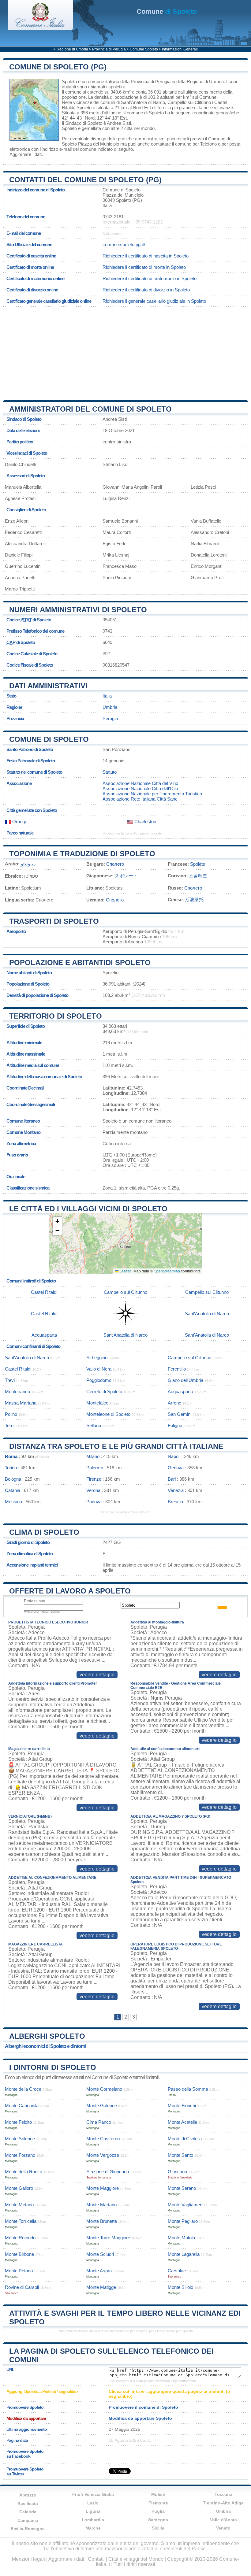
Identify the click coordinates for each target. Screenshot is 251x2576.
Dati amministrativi (48, 686)
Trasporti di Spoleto (54, 921)
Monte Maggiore (103, 2188)
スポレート (126, 876)
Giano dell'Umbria (185, 1380)
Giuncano (177, 2172)
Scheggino (97, 1358)
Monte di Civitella (185, 2139)
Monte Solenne (20, 2139)
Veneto (223, 2528)
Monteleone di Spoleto (108, 1414)
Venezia (176, 1490)
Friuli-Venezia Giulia (93, 2494)
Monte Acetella (182, 2122)
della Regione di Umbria (200, 81)
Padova (94, 1502)
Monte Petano (19, 2271)
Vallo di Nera (99, 1369)
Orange (19, 822)
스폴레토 (198, 876)
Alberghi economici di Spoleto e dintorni (45, 2046)
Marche (93, 2528)
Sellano (94, 1425)
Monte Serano (182, 2188)
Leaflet (125, 1271)
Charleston (145, 822)
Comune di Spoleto (49, 739)
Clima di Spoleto (44, 1532)
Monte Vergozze (103, 2155)
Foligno (175, 1425)
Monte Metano (19, 2205)
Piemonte (158, 2503)
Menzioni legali (28, 2559)
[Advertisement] (125, 351)
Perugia (110, 718)
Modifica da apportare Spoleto (140, 2418)
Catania (13, 1490)
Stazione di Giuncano (108, 2172)
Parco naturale (20, 833)
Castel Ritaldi (44, 1292)
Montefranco (17, 1392)
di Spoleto (167, 11)
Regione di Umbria (72, 49)
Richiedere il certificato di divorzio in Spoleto (146, 290)
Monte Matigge (101, 2287)
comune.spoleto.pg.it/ (124, 244)
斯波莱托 (194, 899)
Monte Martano (101, 2205)
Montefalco (97, 1403)
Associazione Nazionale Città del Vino (140, 783)
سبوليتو (28, 864)
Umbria (110, 707)
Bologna (13, 1479)
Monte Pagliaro (183, 2221)
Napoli (174, 1456)
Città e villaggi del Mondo (136, 2559)
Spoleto (69, 81)
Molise (158, 2494)
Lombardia (93, 2520)
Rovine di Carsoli (22, 2287)
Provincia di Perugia (109, 49)
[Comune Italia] (40, 28)
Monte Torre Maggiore (108, 2238)
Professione (34, 1601)
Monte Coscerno (103, 2139)
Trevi (10, 1380)
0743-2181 (113, 217)
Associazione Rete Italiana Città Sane (140, 799)
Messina (13, 1502)
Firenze (94, 1479)
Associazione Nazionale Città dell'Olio (140, 788)
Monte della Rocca (24, 2172)
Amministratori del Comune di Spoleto (90, 409)
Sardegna (158, 2520)
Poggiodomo (99, 1380)
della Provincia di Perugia (145, 81)
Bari (172, 1479)
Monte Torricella (21, 2221)
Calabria (28, 2512)
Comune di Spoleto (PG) (58, 67)
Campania (28, 2520)
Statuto (110, 772)
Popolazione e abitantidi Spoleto (80, 962)
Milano (93, 1456)
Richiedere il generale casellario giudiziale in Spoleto (154, 301)
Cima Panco (99, 2122)
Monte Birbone (19, 2254)
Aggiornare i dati (26, 154)
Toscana (223, 2494)
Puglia (158, 2511)
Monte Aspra (99, 2271)
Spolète (198, 864)
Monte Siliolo (180, 2287)
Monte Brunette (102, 2221)
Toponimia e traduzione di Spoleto (82, 854)
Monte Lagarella (184, 2254)
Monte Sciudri (100, 2254)
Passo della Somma (188, 2089)
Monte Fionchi (182, 2106)
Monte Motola (181, 2238)
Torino (11, 1468)
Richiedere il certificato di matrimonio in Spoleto (150, 278)
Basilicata (28, 2504)
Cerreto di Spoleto (104, 1392)
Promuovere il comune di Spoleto (143, 2407)
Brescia (175, 1502)
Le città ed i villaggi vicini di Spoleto (88, 1209)
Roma (11, 1456)
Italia (107, 696)
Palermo (95, 1468)
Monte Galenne (102, 2106)
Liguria (93, 2511)
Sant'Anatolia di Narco (143, 102)
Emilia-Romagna (28, 2529)
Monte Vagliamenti (186, 2205)
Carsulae (177, 2271)
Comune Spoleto (144, 49)
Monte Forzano (20, 2155)
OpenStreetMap (167, 1271)
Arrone (174, 1403)
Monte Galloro (19, 2188)
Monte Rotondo (20, 2238)
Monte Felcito (18, 2122)
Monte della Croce (23, 2089)
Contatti (96, 2559)
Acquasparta (44, 1335)
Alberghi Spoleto (47, 2036)
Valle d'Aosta (223, 2520)
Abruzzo (28, 2495)
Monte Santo (180, 2155)
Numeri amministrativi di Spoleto (78, 610)
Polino (11, 1414)
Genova (176, 1468)
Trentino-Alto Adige (223, 2503)
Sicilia (158, 2528)
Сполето (115, 864)
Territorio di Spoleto (56, 1016)
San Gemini (180, 1414)
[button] (57, 1221)
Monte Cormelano (104, 2089)
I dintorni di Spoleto (53, 2067)
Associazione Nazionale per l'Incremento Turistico (152, 794)
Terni (161, 107)
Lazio (93, 2503)
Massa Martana (21, 1403)
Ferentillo (177, 1369)
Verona (93, 1490)
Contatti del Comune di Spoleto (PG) (85, 180)
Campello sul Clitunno (189, 102)
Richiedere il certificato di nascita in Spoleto (146, 256)
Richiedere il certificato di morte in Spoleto (144, 267)
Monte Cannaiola (22, 2106)
